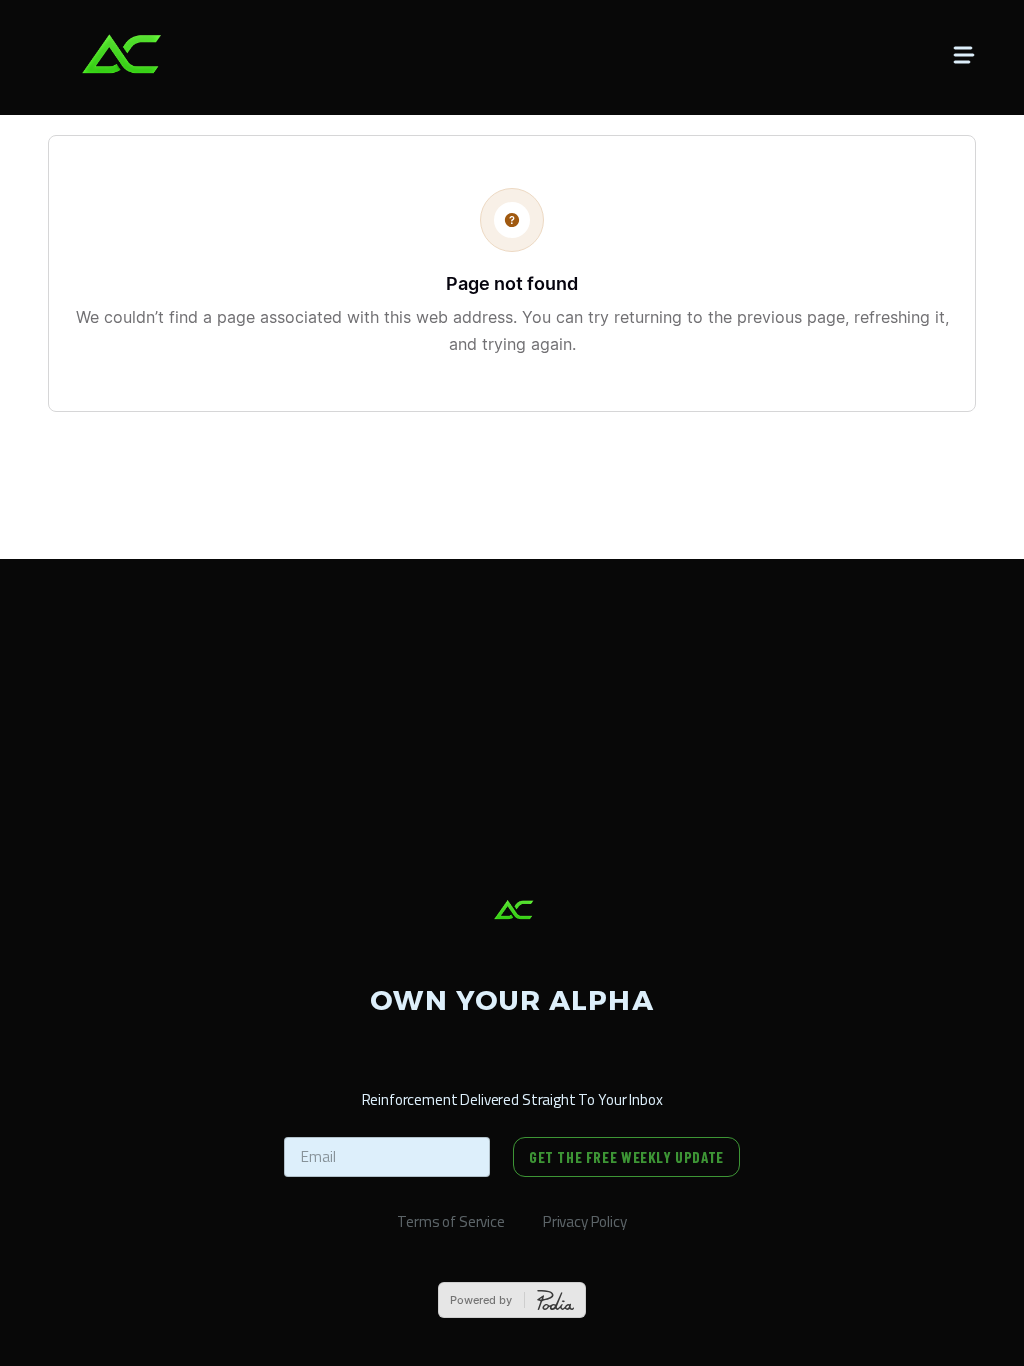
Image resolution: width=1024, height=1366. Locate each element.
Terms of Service (451, 1221)
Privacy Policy (585, 1221)
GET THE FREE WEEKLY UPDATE (626, 1157)
